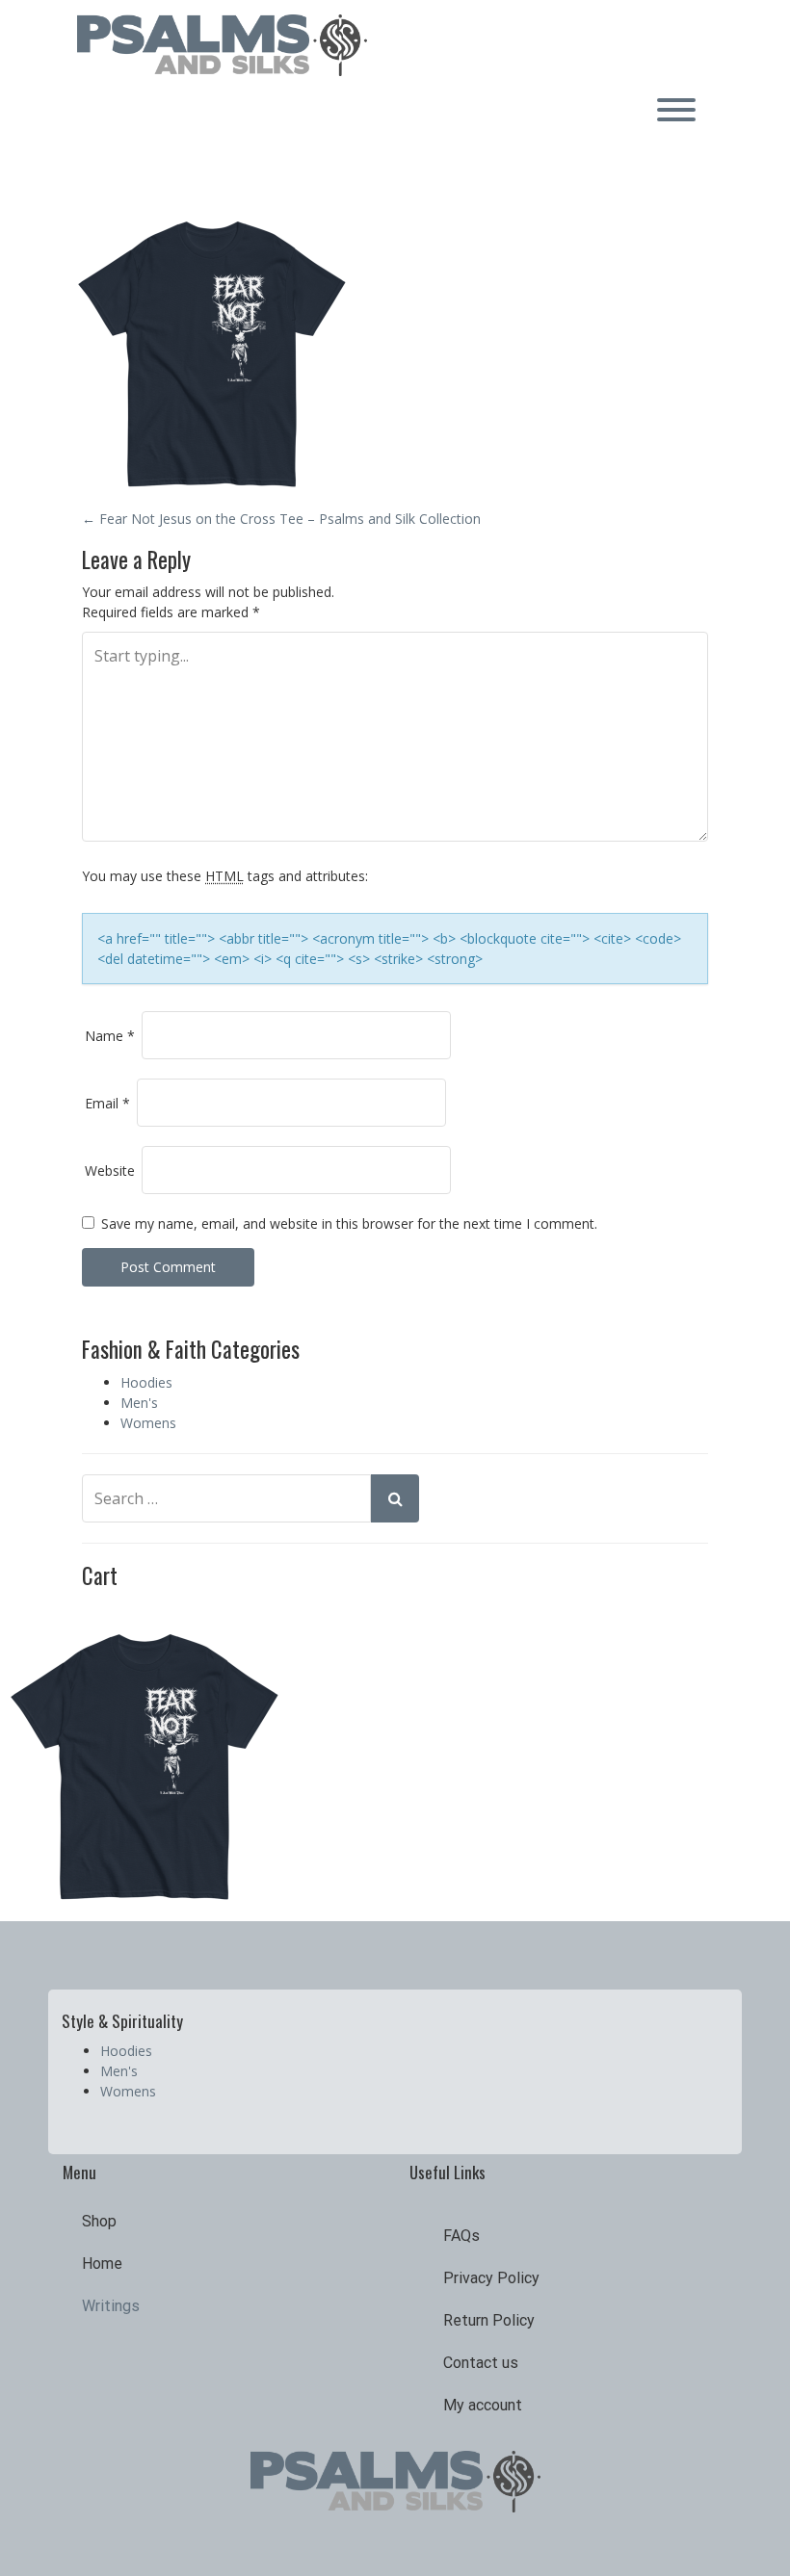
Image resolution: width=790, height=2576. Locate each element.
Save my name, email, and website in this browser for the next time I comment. (349, 1223)
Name (110, 1036)
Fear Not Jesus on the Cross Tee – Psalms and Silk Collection (281, 519)
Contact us (481, 2363)
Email (107, 1103)
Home (102, 2264)
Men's (139, 1403)
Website (110, 1171)
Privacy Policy (491, 2278)
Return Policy (489, 2320)
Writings (111, 2306)
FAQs (461, 2236)
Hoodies (146, 1382)
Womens (148, 1423)
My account (483, 2405)
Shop (99, 2221)
